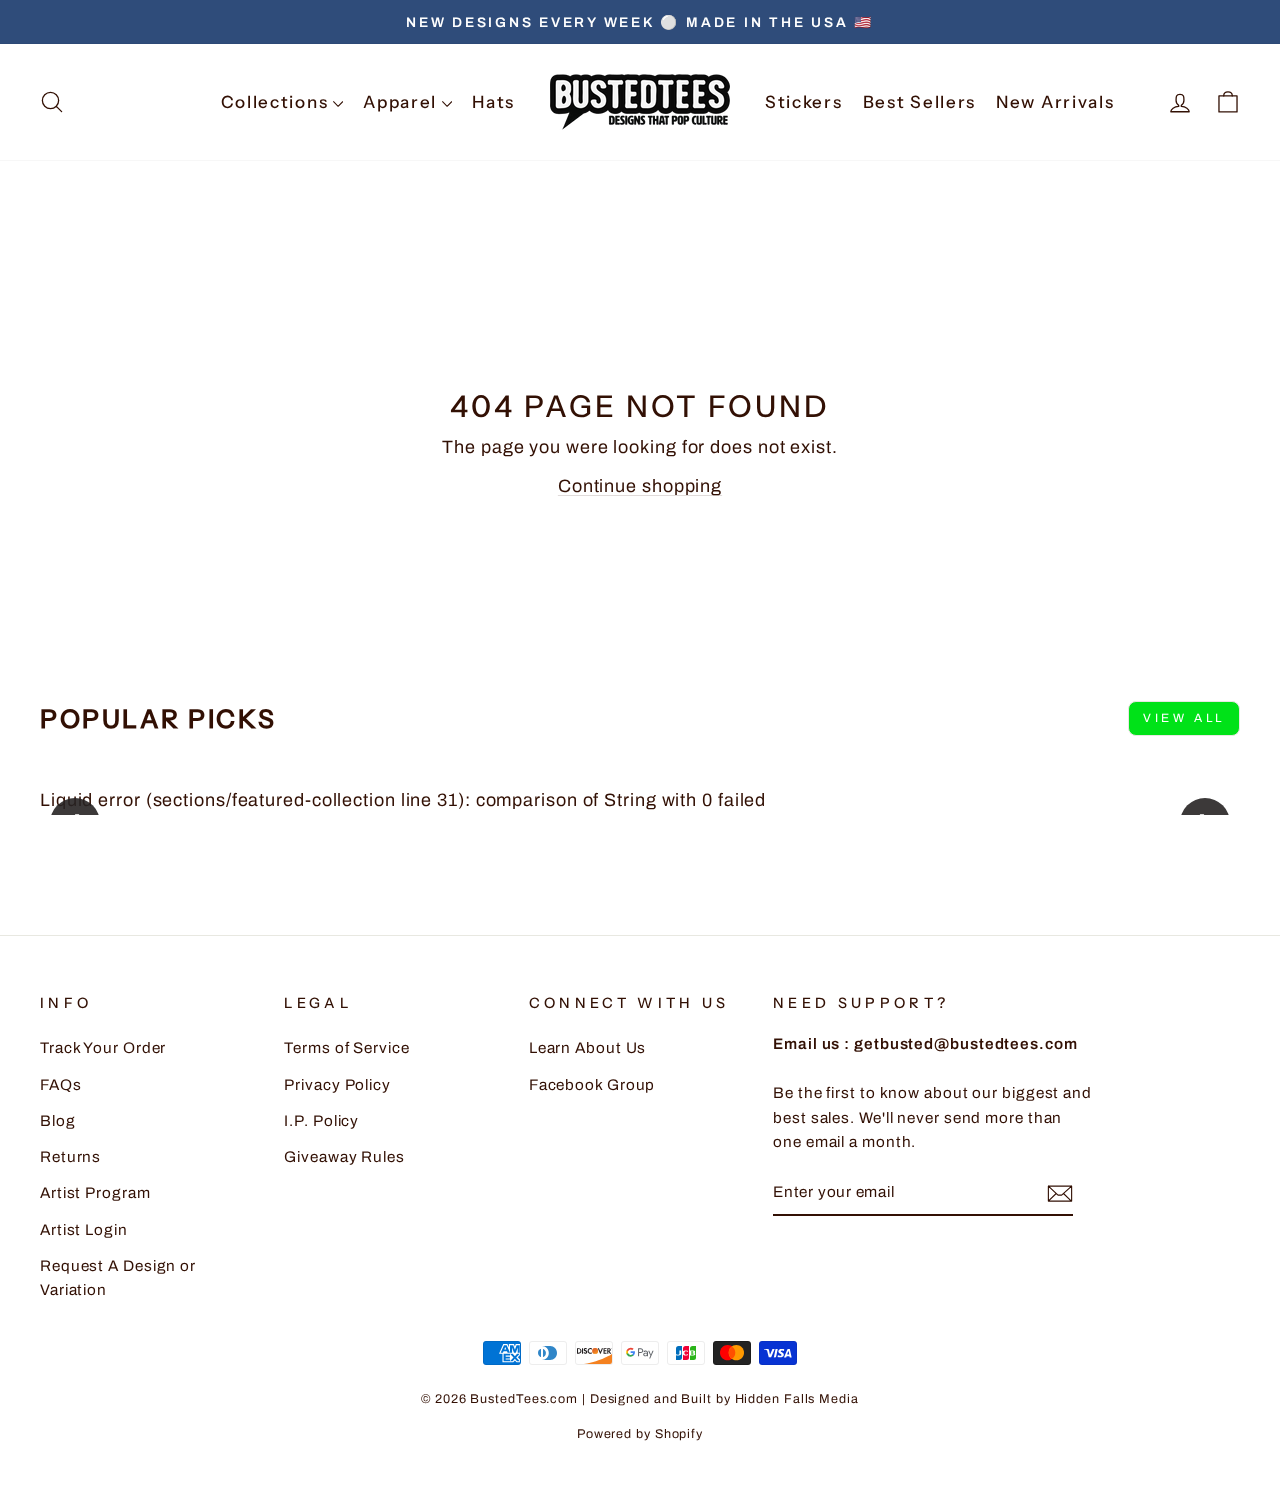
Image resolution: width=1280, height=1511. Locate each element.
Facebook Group (592, 1085)
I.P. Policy (321, 1121)
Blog (58, 1121)
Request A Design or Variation (118, 1278)
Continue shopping (640, 486)
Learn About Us (588, 1048)
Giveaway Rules (344, 1157)
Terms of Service (346, 1048)
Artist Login (84, 1230)
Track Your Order (103, 1048)
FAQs (61, 1085)
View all (1184, 718)
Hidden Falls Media (797, 1399)
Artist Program (95, 1193)
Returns (70, 1157)
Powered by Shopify (640, 1434)
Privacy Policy (337, 1085)
